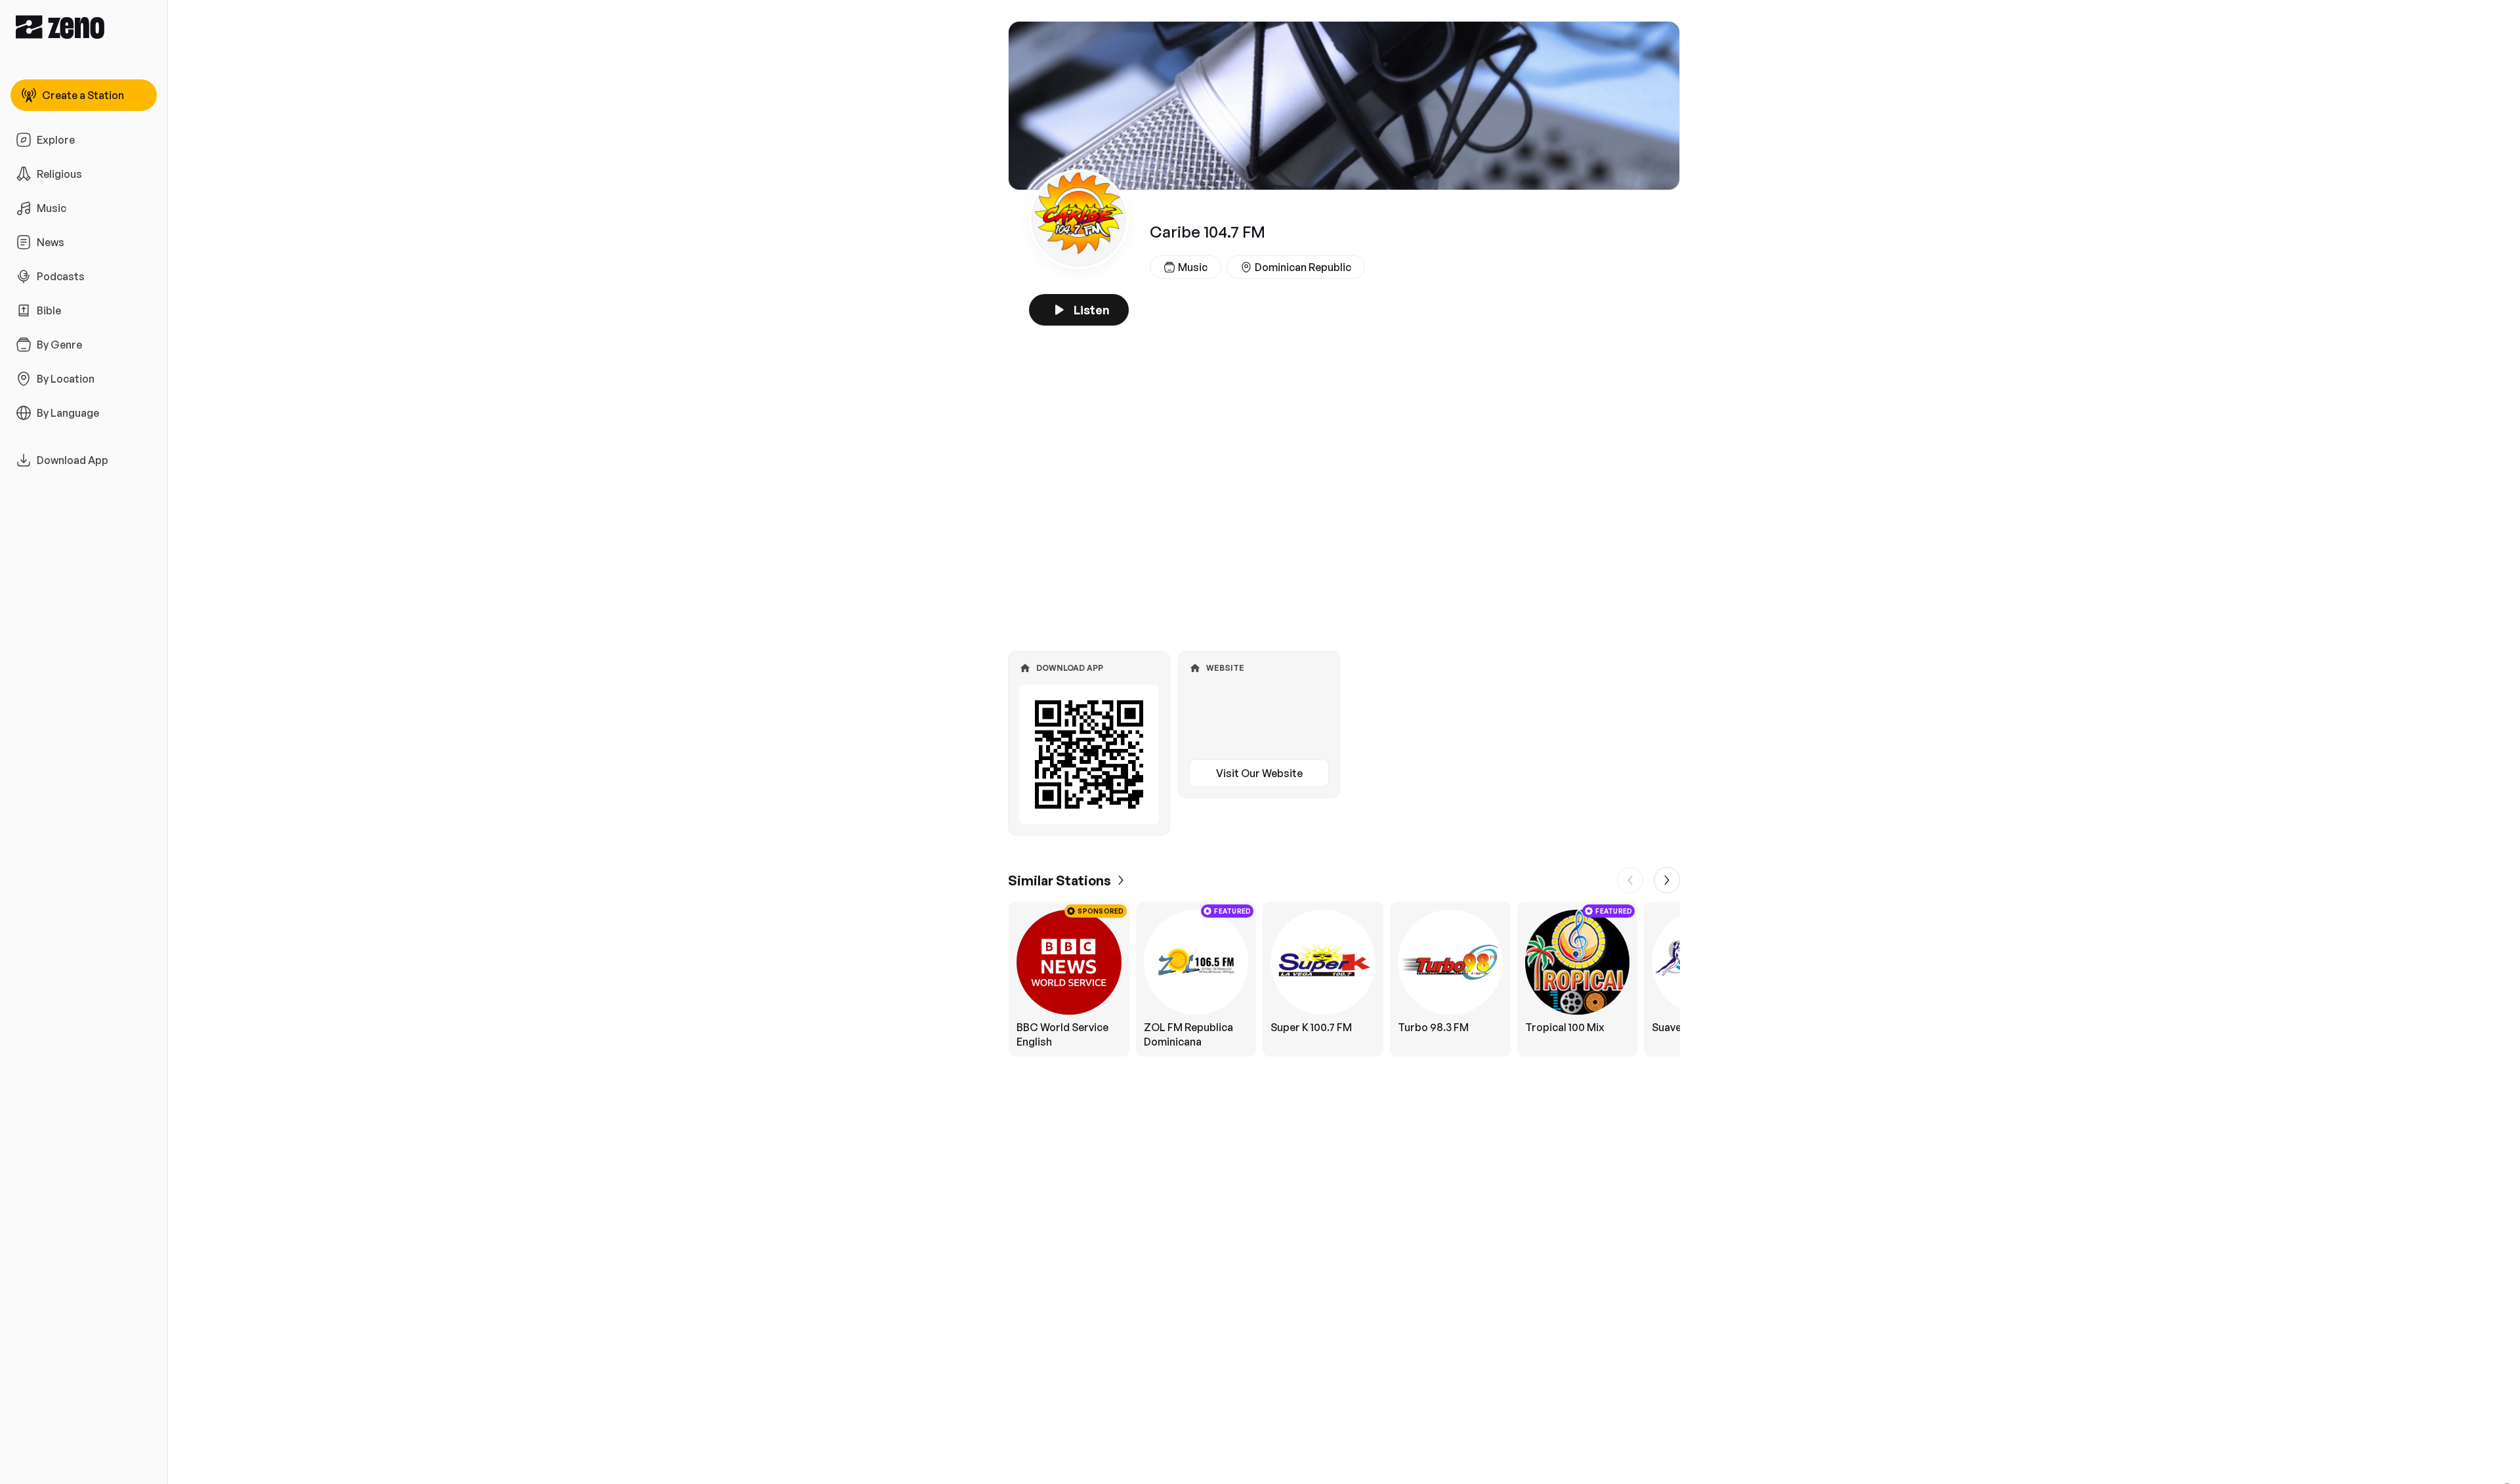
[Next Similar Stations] (1667, 880)
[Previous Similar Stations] (1630, 880)
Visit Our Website (1259, 773)
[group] (1344, 979)
